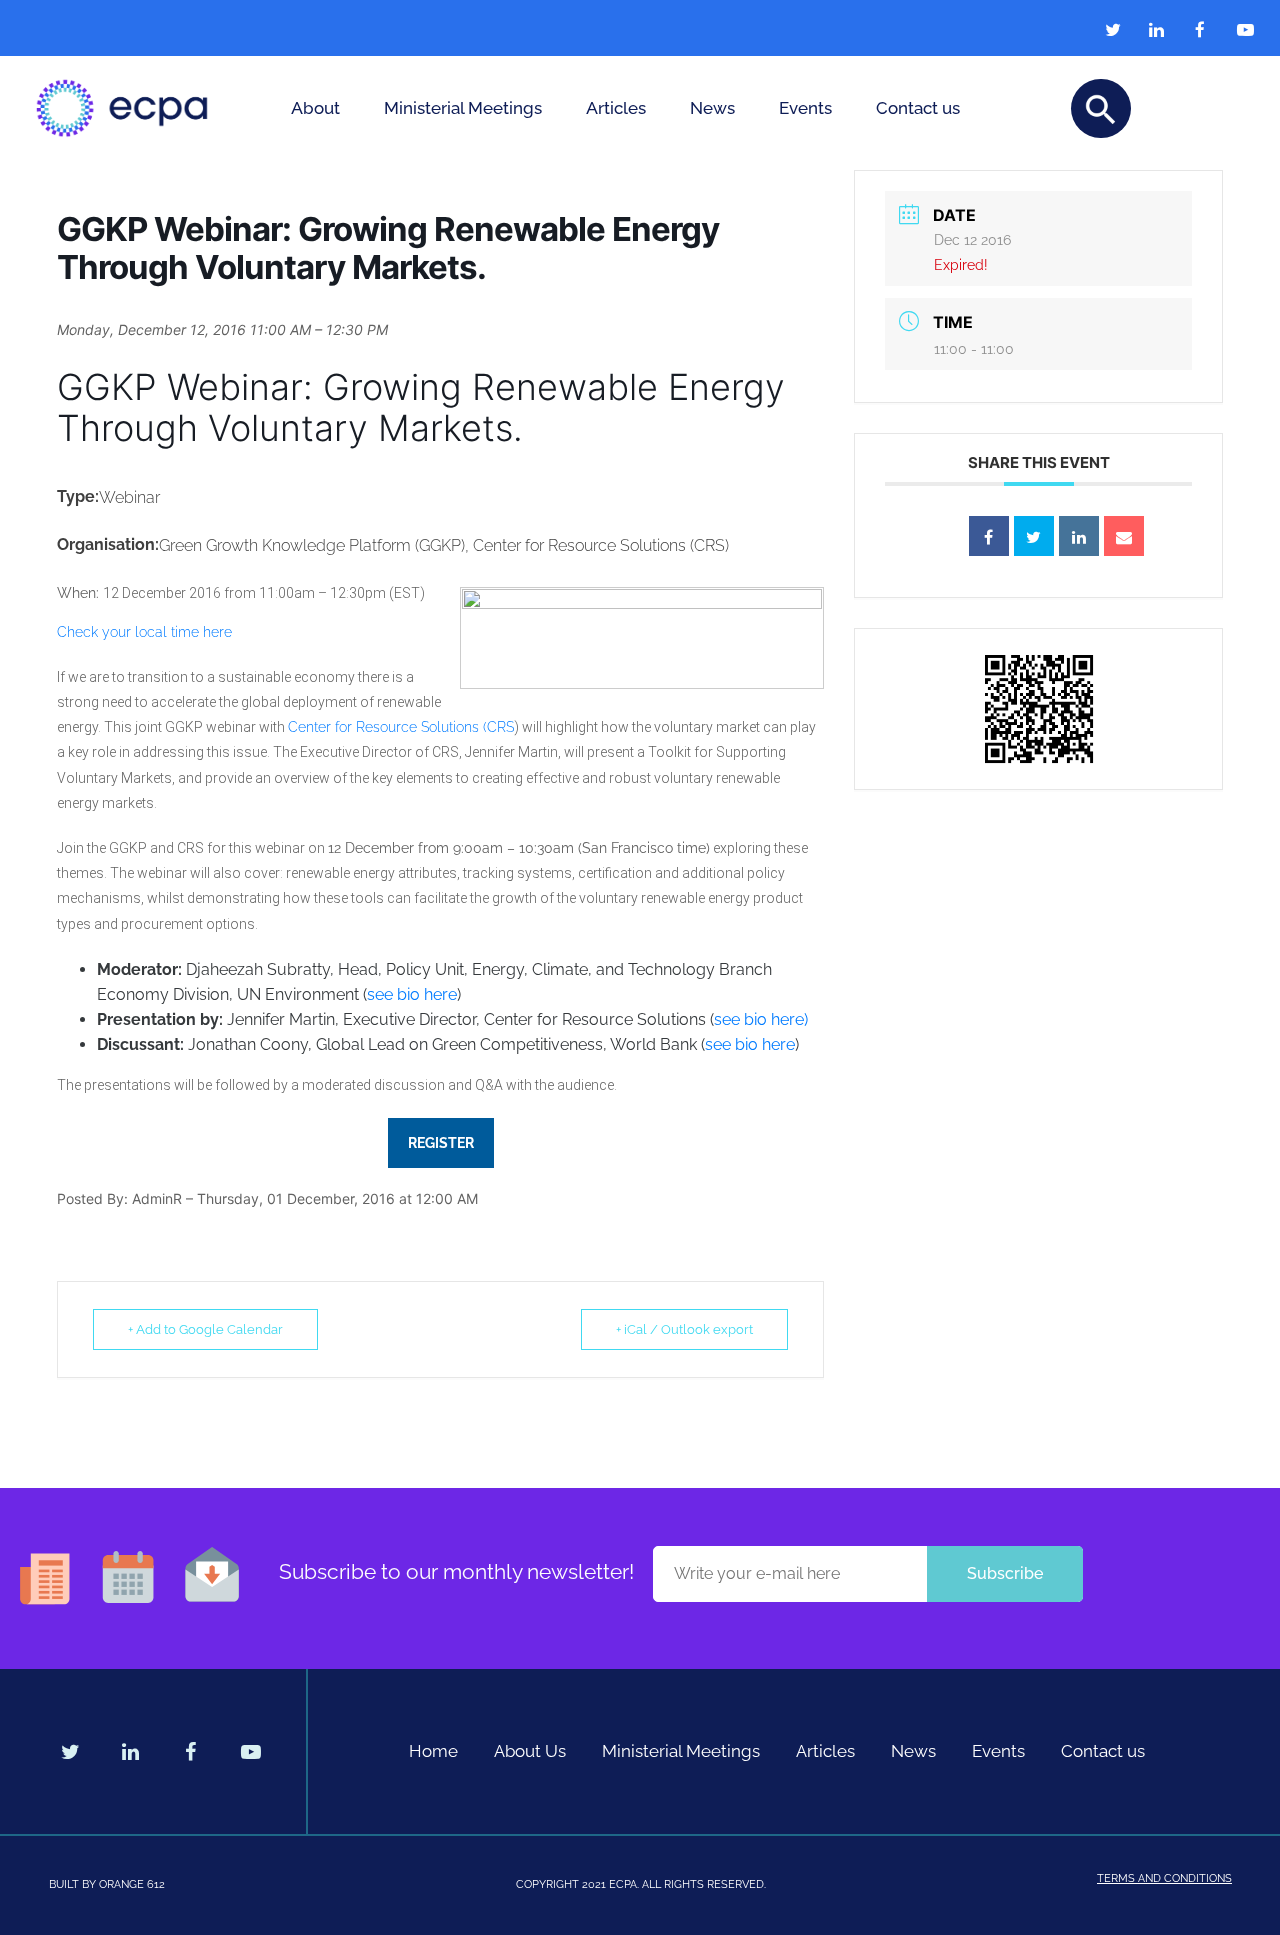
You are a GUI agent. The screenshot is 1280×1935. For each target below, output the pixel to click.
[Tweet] (1034, 536)
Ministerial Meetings (463, 108)
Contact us (918, 108)
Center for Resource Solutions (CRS (401, 727)
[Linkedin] (1079, 536)
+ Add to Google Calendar (205, 1329)
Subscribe (1005, 1573)
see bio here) (761, 1019)
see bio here (412, 994)
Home (433, 1751)
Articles (616, 108)
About (315, 108)
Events (805, 108)
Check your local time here (144, 632)
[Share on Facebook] (989, 536)
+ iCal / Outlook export (684, 1329)
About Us (530, 1751)
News (712, 108)
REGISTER (441, 1143)
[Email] (1124, 536)
